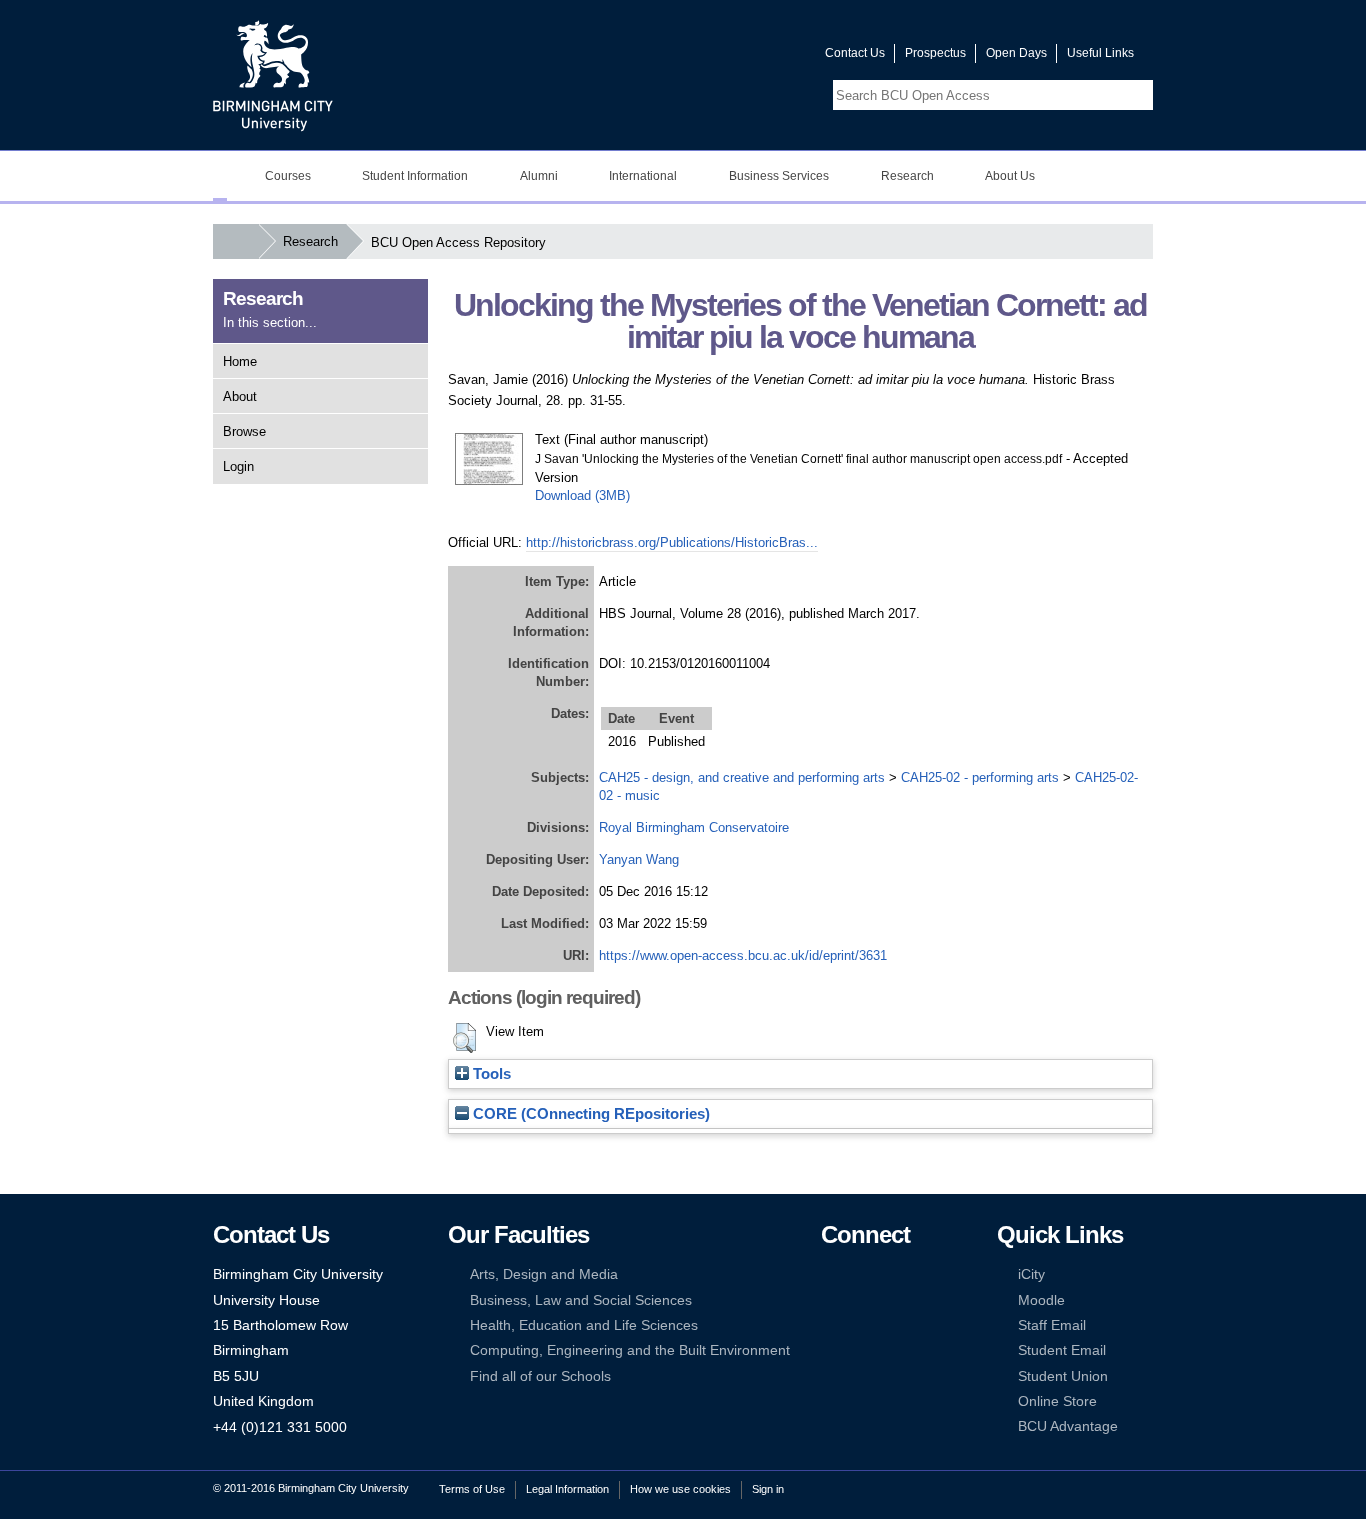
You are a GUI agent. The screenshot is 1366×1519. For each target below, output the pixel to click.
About (240, 396)
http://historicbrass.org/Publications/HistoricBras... (672, 542)
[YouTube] (891, 1274)
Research (907, 176)
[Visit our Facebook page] (714, 57)
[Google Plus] (891, 1300)
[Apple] (830, 1350)
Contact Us (855, 53)
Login (238, 466)
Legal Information (567, 1489)
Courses (288, 176)
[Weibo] (830, 1325)
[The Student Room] (891, 1325)
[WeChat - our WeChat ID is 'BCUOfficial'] (860, 1325)
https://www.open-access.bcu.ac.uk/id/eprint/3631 (743, 955)
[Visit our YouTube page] (762, 57)
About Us (1010, 176)
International (643, 176)
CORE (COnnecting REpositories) (589, 1114)
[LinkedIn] (830, 1300)
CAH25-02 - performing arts (980, 777)
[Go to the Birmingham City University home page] (273, 75)
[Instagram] (860, 1300)
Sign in (768, 1489)
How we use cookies (680, 1489)
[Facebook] (830, 1274)
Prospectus (935, 53)
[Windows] (891, 1350)
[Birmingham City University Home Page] (220, 176)
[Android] (860, 1350)
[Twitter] (860, 1274)
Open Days (1016, 53)
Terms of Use (472, 1489)
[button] (464, 1038)
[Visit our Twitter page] (738, 57)
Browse (244, 431)
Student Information (415, 176)
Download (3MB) (582, 495)
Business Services (779, 176)
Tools (490, 1074)
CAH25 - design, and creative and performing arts (742, 777)
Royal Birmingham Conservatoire (694, 827)
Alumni (539, 176)
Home (240, 361)
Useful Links (1100, 53)
